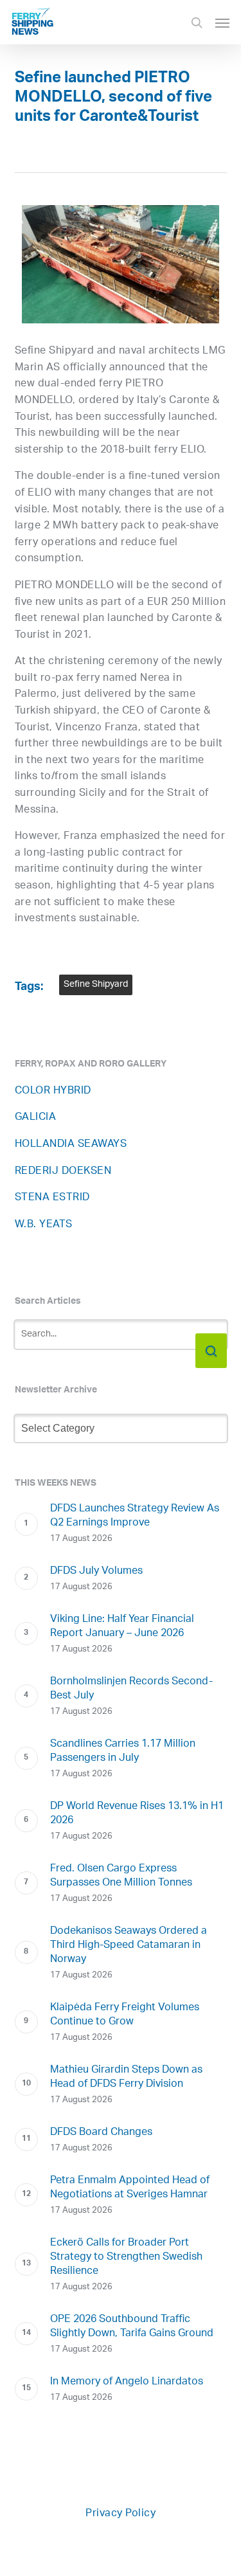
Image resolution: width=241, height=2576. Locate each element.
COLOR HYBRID (53, 1091)
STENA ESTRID (52, 1198)
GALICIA (36, 1118)
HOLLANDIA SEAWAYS (71, 1145)
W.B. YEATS (44, 1225)
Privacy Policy (121, 2514)
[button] (222, 23)
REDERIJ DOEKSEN (63, 1172)
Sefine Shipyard (96, 985)
